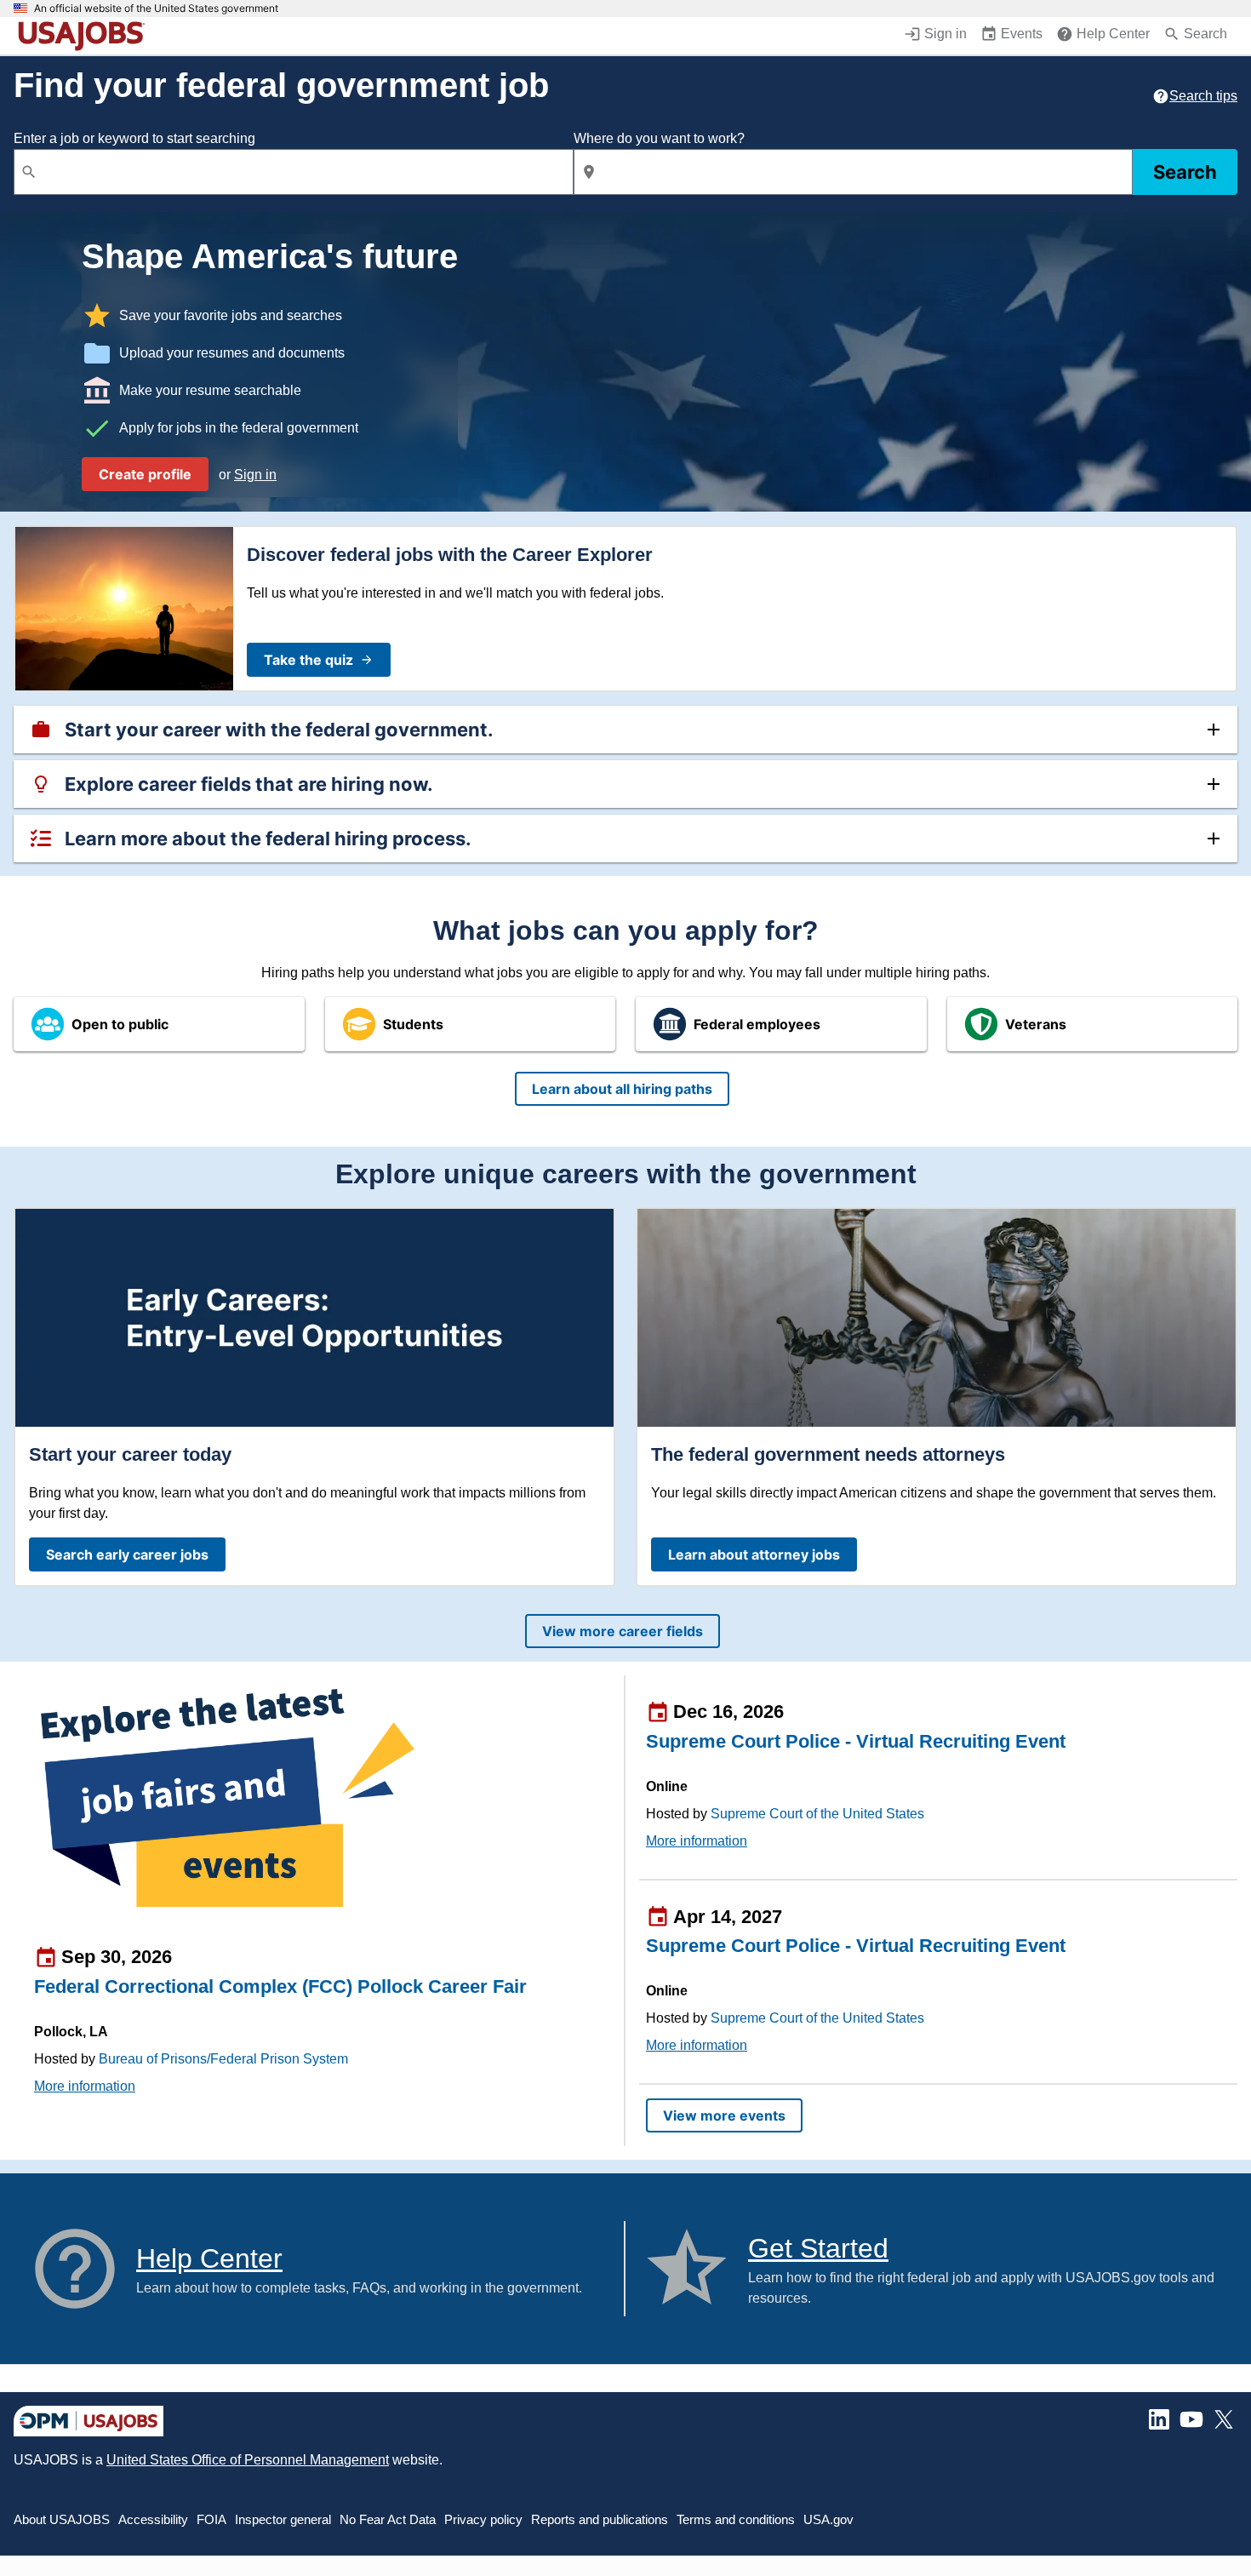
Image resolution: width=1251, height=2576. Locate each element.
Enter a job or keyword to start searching (134, 138)
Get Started (818, 2248)
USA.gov (828, 2519)
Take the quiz (308, 660)
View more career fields (623, 1631)
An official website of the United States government (156, 9)
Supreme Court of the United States (817, 1814)
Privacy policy (483, 2519)
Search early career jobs (127, 1554)
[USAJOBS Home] (85, 36)
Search (1185, 172)
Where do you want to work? (659, 138)
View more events (724, 2115)
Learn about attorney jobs (754, 1554)
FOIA (211, 2519)
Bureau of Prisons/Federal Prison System (223, 2059)
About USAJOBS (62, 2519)
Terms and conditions (736, 2519)
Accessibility (153, 2519)
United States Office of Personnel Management (248, 2460)
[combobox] (294, 172)
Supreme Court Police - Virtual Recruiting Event (856, 1741)
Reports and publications (600, 2519)
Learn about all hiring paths (622, 1089)
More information (85, 2086)
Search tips (1203, 96)
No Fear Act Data (388, 2519)
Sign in (255, 475)
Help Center (209, 2258)
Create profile (145, 474)
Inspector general (283, 2519)
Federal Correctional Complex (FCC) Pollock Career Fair (280, 1986)
